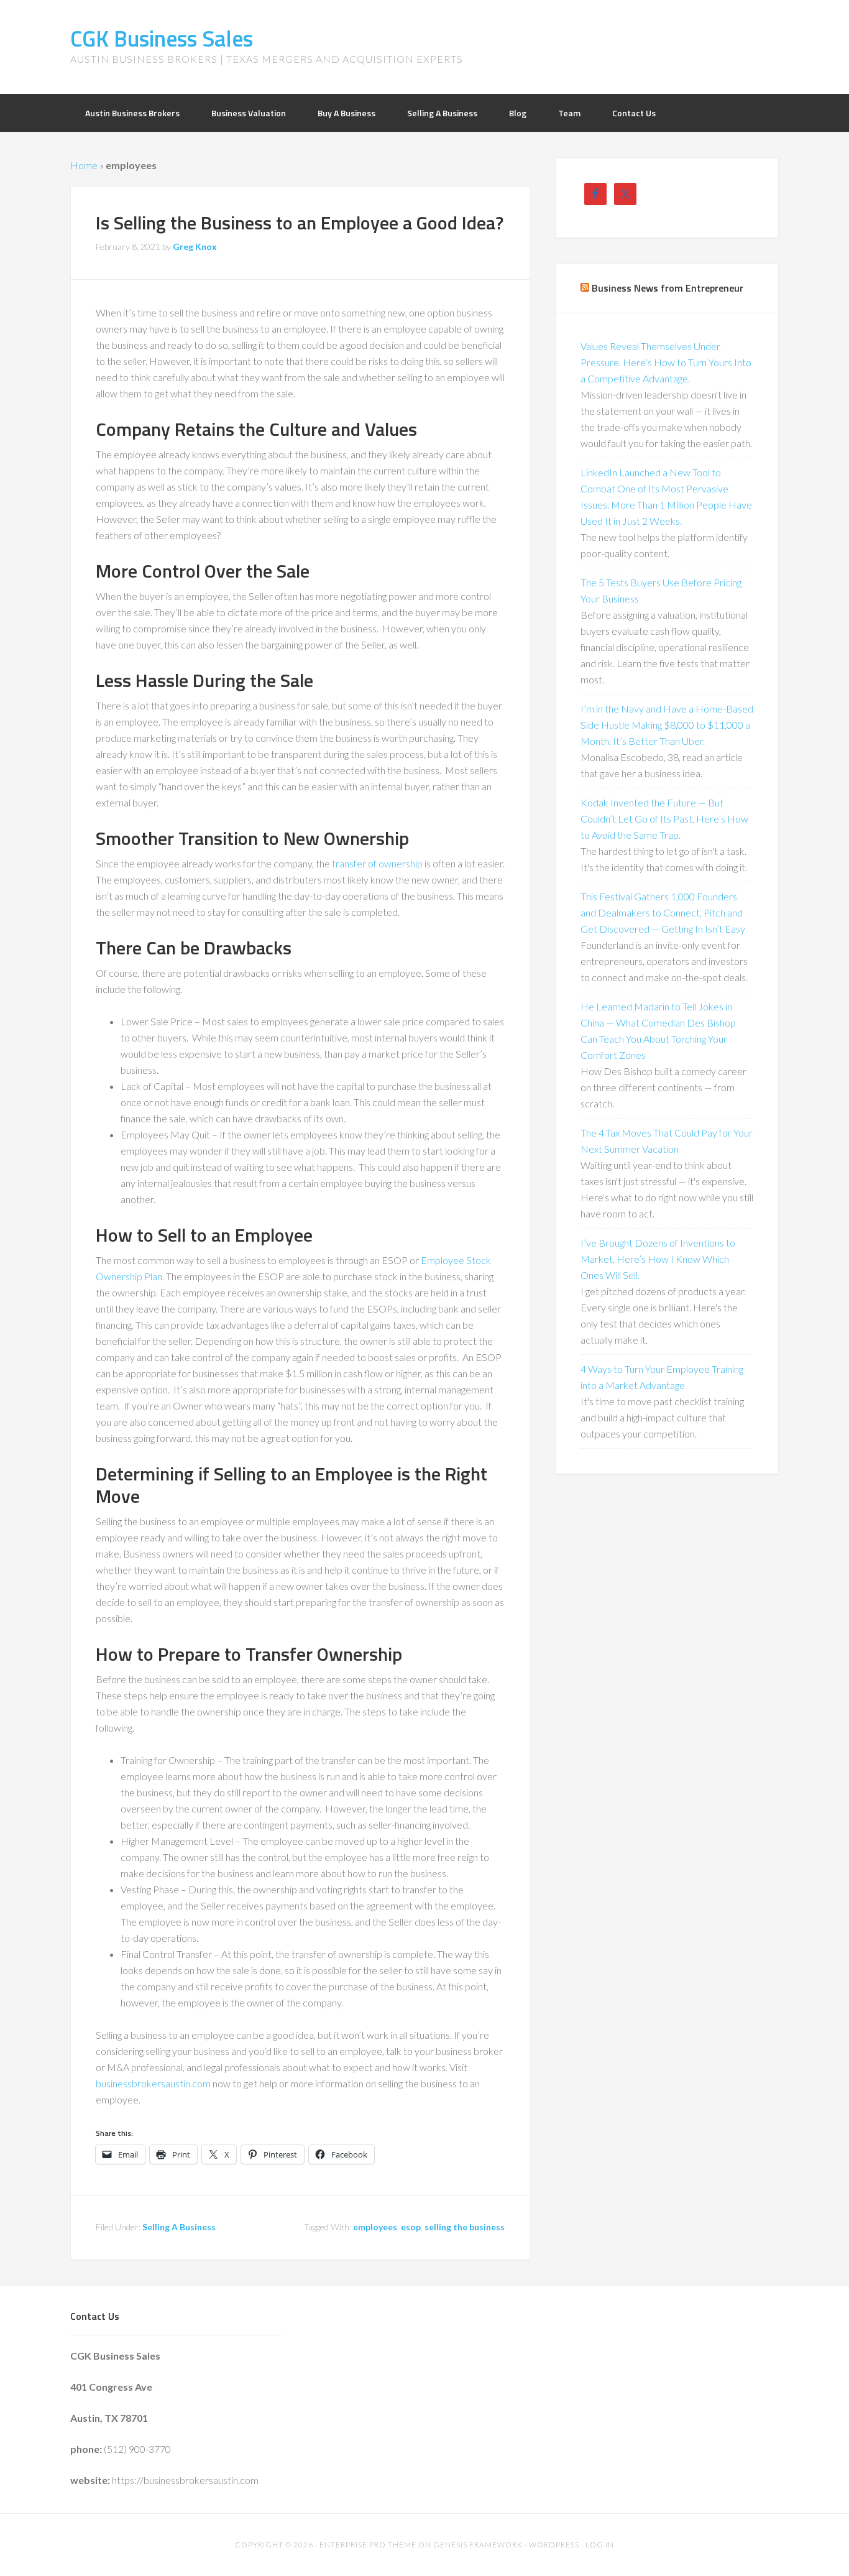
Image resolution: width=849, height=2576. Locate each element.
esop (411, 2227)
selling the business (465, 2227)
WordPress (554, 2545)
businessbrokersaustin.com (153, 2083)
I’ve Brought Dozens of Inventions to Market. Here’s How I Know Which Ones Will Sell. (658, 1259)
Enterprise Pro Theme (368, 2545)
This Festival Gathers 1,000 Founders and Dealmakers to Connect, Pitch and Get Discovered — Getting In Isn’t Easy (663, 912)
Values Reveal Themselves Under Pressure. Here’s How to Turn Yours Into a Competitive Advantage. (666, 362)
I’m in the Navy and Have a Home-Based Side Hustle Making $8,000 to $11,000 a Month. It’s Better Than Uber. (667, 725)
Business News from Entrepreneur (668, 288)
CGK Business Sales (162, 38)
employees (375, 2227)
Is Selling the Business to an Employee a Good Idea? (300, 223)
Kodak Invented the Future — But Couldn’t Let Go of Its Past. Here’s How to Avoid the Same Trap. (664, 819)
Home (84, 165)
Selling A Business (179, 2227)
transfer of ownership (377, 863)
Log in (600, 2545)
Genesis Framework (478, 2545)
